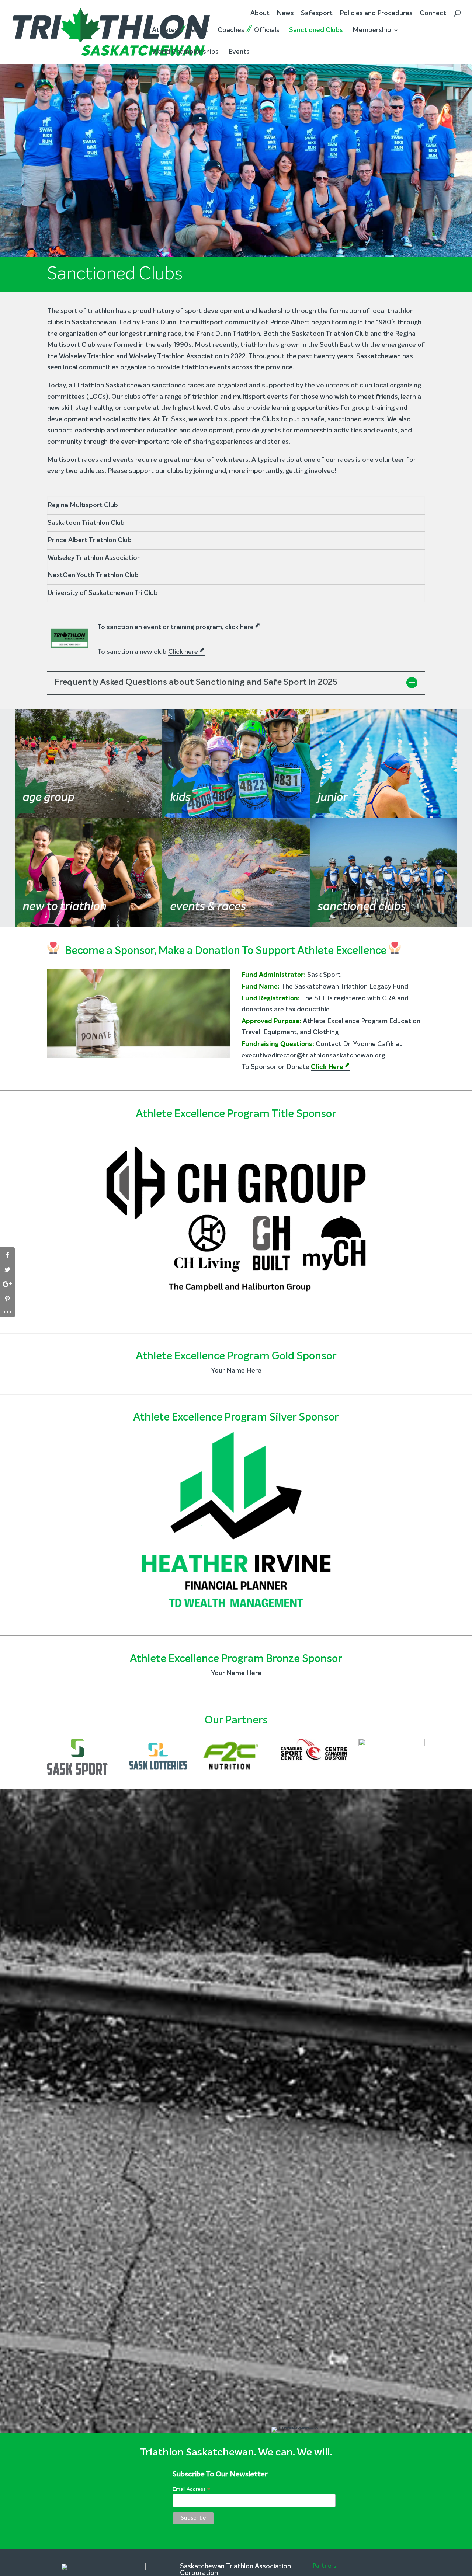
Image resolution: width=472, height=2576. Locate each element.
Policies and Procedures (376, 13)
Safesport (317, 13)
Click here (183, 652)
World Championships (185, 52)
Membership (372, 30)
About (260, 13)
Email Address (191, 2489)
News (285, 13)
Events (239, 52)
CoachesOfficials (249, 30)
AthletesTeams (180, 30)
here (247, 627)
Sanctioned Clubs (316, 30)
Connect (433, 13)
